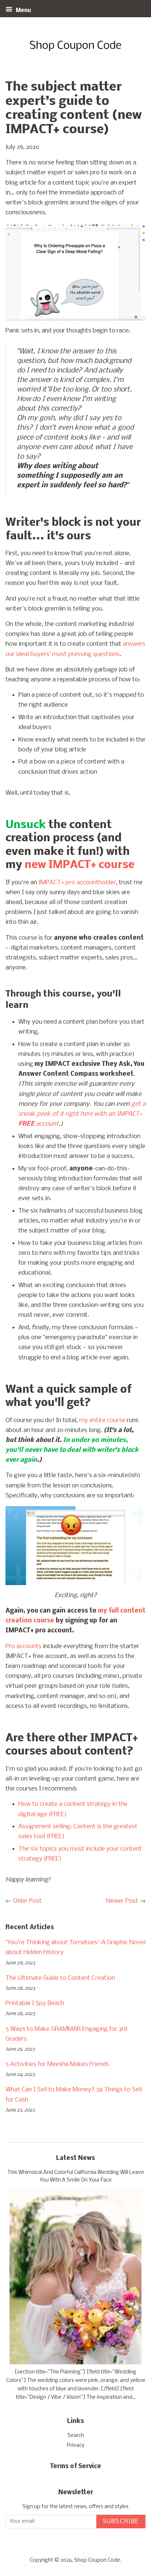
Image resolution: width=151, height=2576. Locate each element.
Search (76, 2436)
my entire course (102, 1420)
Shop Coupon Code (97, 2560)
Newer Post (122, 1901)
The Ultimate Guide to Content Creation (60, 1978)
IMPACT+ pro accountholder (77, 883)
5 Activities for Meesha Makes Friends (57, 2064)
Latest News (75, 2158)
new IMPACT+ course (80, 865)
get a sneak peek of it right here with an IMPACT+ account (82, 1114)
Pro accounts (23, 1646)
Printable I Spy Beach (35, 2003)
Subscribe (121, 2522)
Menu (23, 11)
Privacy (76, 2446)
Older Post (27, 1901)
